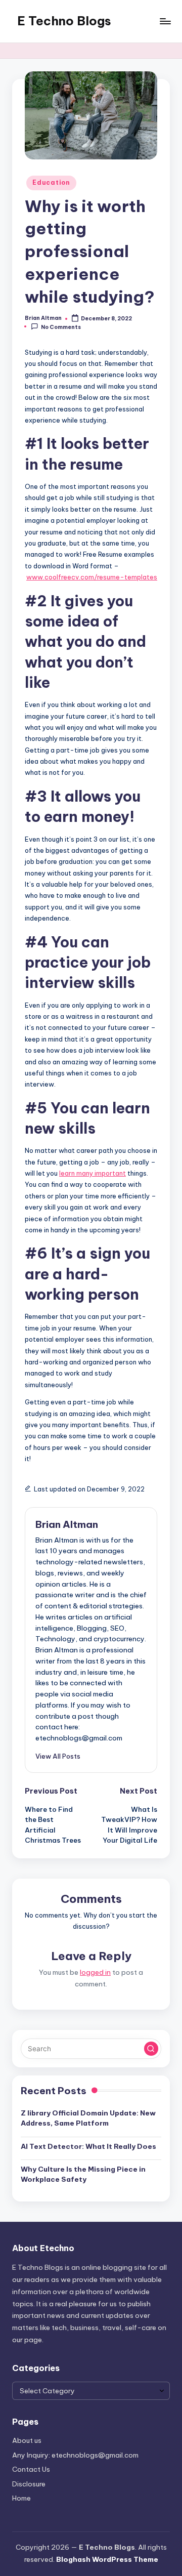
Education (51, 182)
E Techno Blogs (64, 21)
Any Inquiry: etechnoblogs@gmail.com (75, 2455)
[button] (58, 1756)
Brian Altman (67, 1524)
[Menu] (165, 21)
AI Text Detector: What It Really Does (88, 2146)
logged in (95, 1972)
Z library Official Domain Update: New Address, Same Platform (88, 2118)
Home (21, 2498)
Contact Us (31, 2469)
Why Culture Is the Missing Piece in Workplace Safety (83, 2174)
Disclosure (29, 2484)
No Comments (61, 327)
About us (27, 2440)
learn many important (93, 1173)
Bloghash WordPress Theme (107, 2559)
